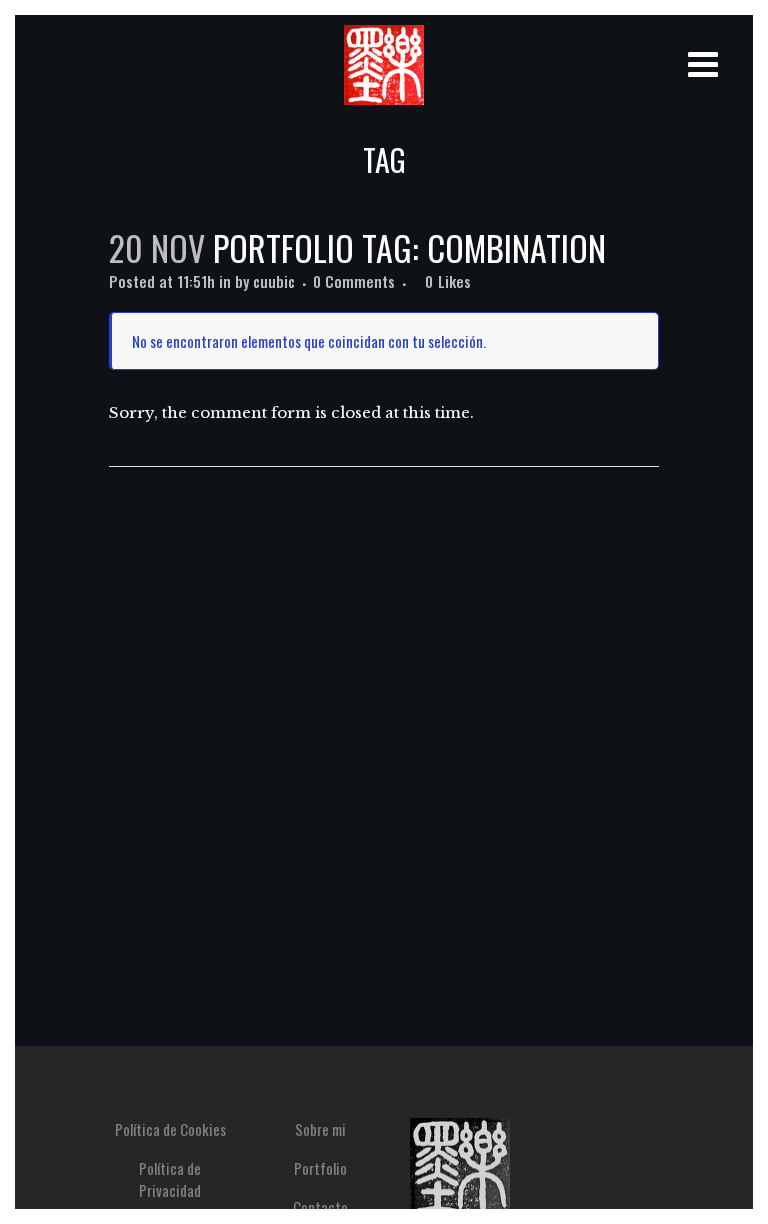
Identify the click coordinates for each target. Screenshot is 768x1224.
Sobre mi (320, 1129)
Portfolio (320, 1168)
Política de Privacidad (170, 1179)
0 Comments (354, 281)
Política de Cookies (170, 1129)
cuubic (274, 281)
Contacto (320, 1207)
